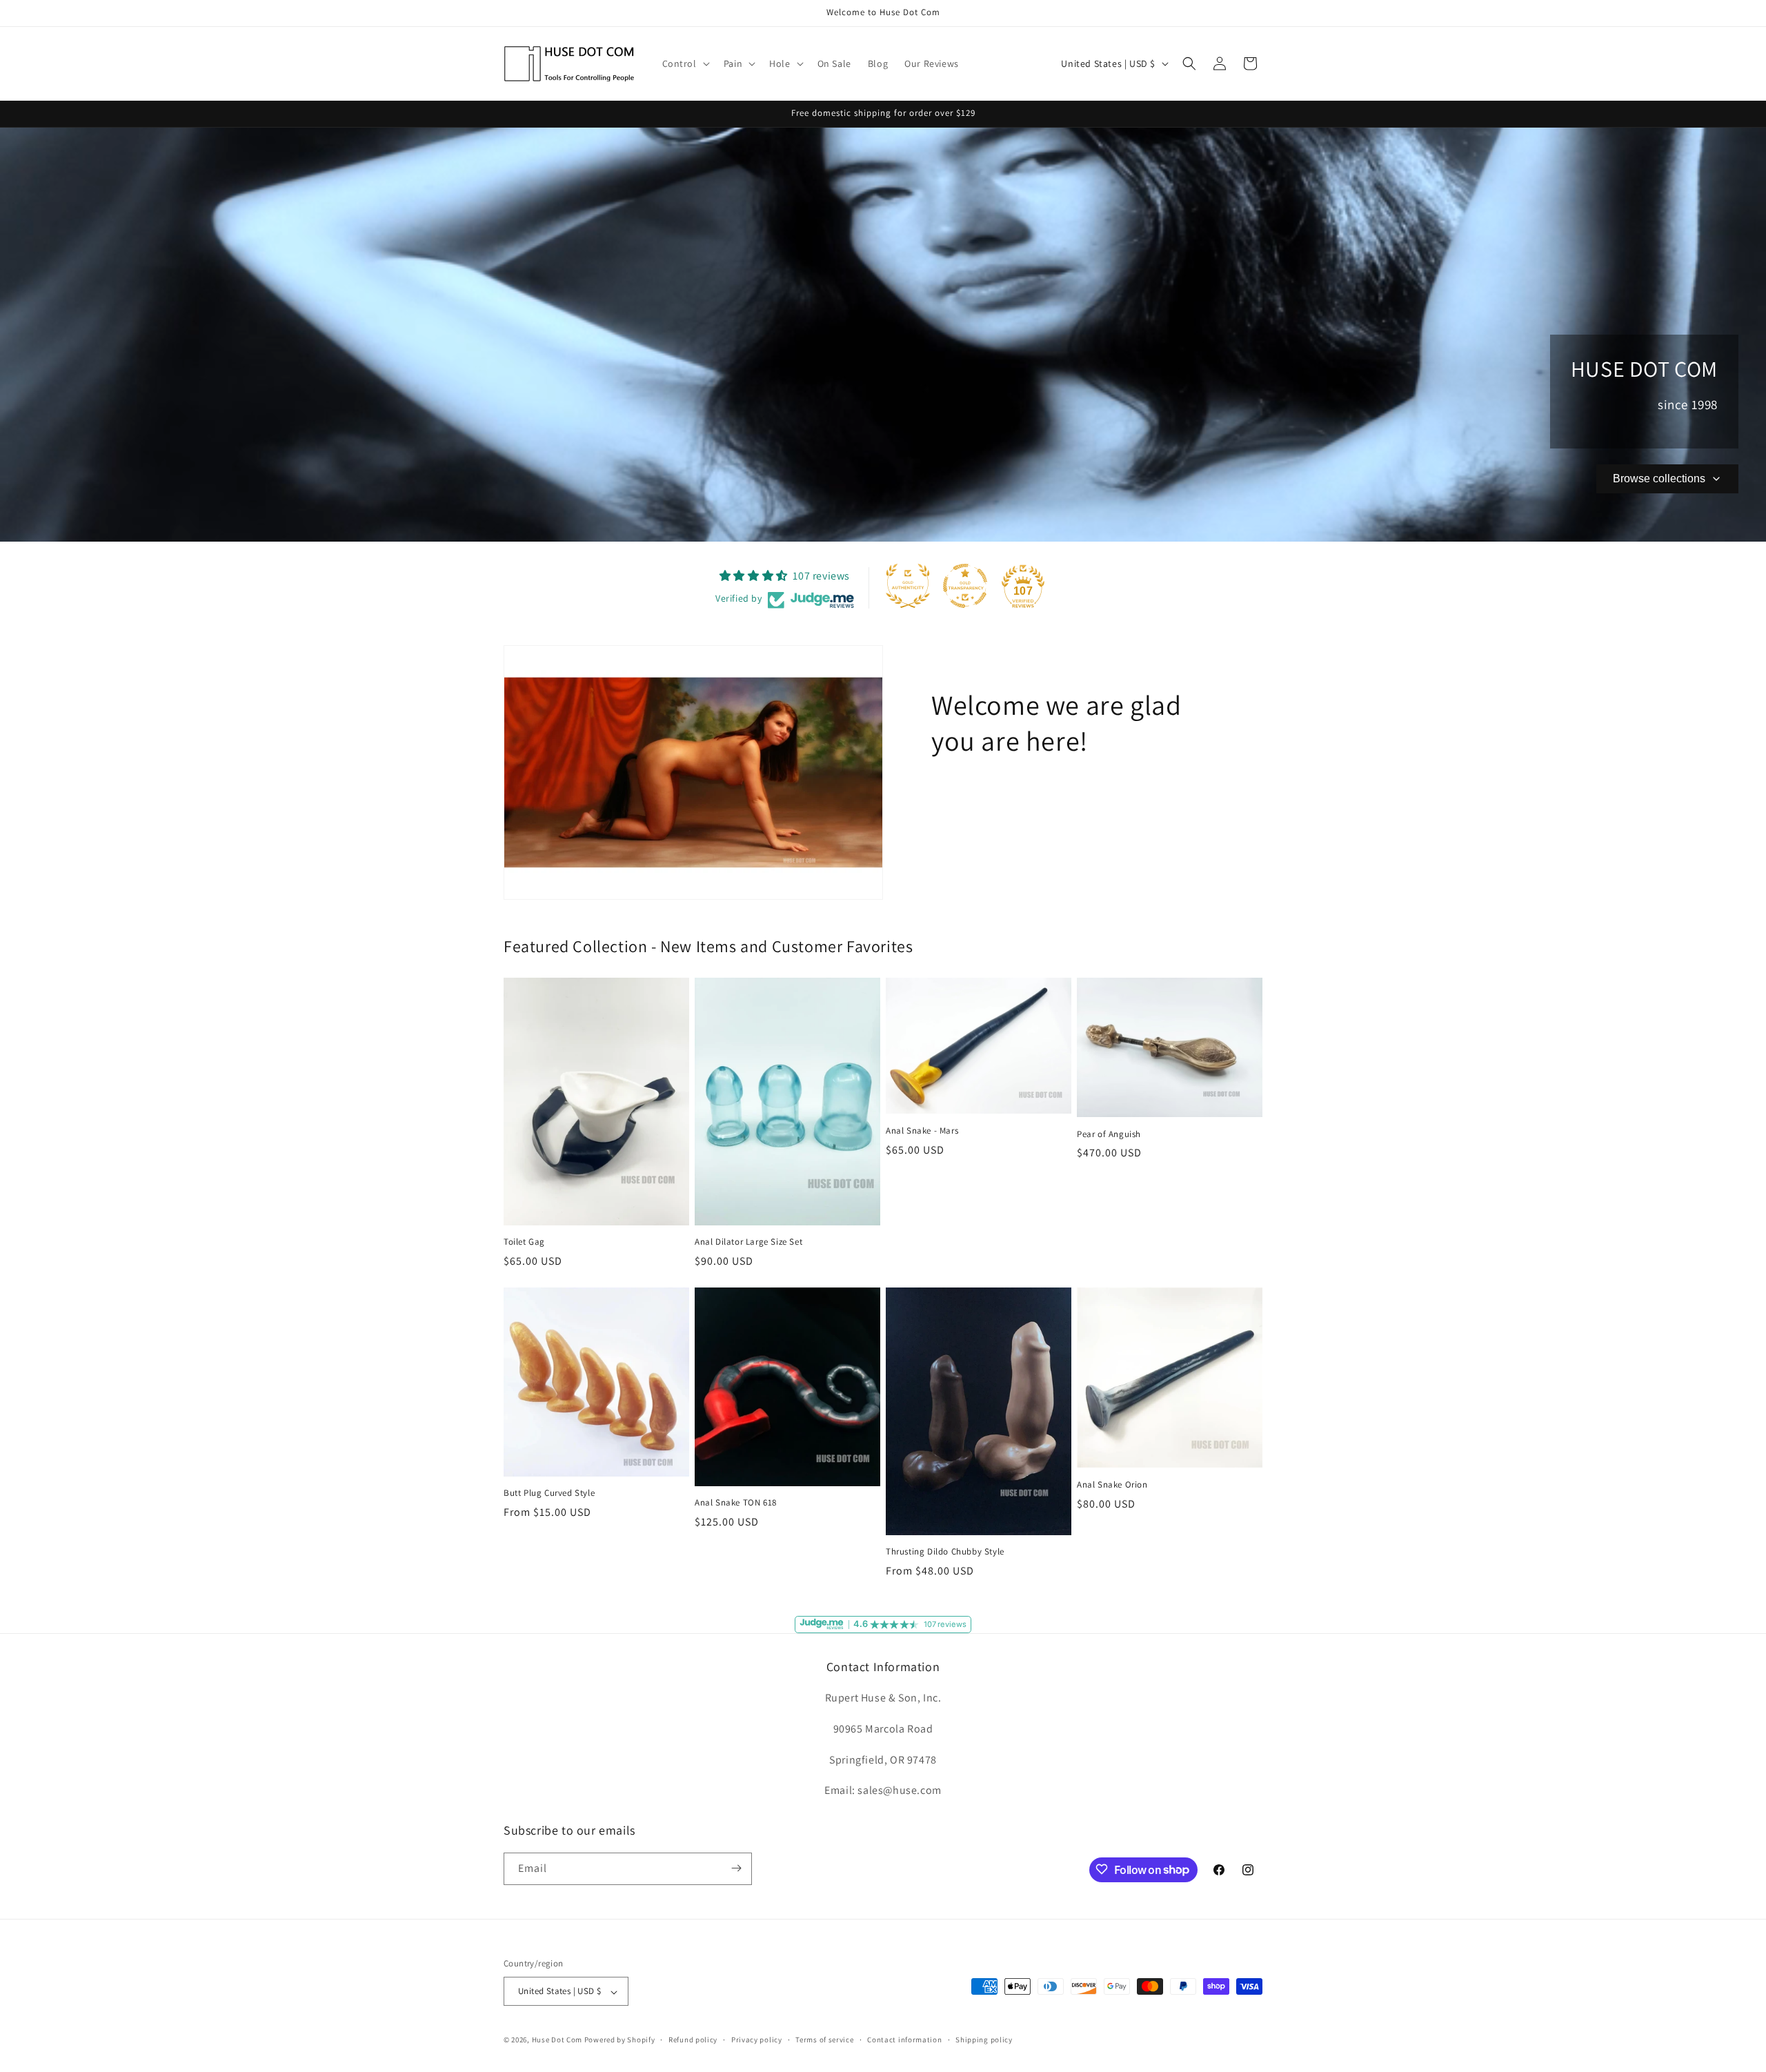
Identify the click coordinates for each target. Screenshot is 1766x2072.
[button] (685, 63)
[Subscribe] (736, 1868)
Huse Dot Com (557, 2040)
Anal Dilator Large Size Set (748, 1243)
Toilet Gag (524, 1243)
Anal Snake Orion (1112, 1485)
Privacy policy (757, 2040)
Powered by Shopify (620, 2040)
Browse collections (1659, 478)
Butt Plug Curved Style (549, 1493)
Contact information (904, 2040)
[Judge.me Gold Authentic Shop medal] (908, 586)
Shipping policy (984, 2040)
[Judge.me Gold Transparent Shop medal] (965, 586)
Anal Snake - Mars (922, 1132)
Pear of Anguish (1109, 1134)
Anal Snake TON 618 (736, 1503)
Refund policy (693, 2040)
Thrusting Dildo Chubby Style (945, 1552)
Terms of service (824, 2040)
